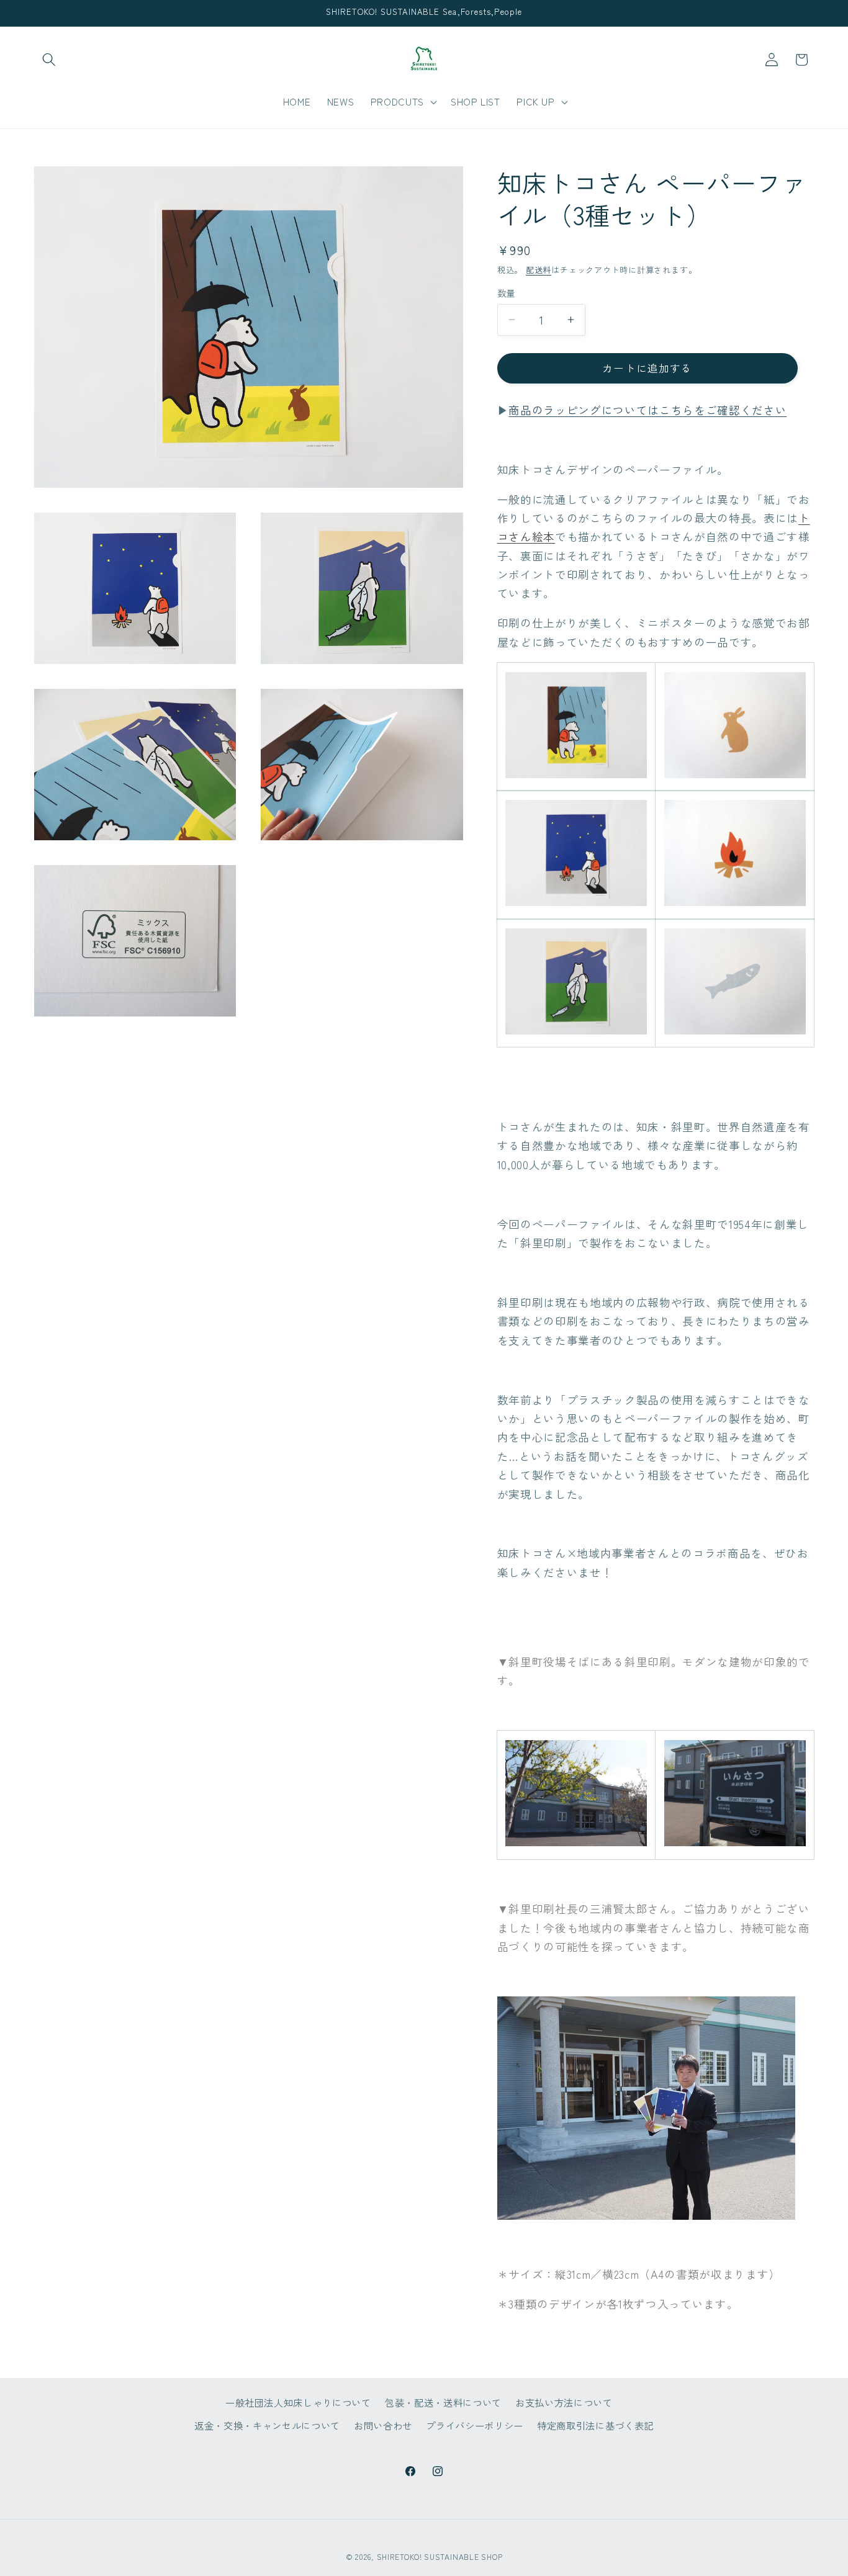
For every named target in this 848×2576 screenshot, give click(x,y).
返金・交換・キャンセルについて (267, 2425)
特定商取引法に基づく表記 (595, 2425)
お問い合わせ (383, 2425)
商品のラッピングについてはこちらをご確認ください (647, 409)
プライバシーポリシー (475, 2425)
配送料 (539, 270)
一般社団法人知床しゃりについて (298, 2402)
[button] (49, 60)
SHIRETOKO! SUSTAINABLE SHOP (440, 2556)
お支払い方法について (564, 2402)
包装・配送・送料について (443, 2402)
